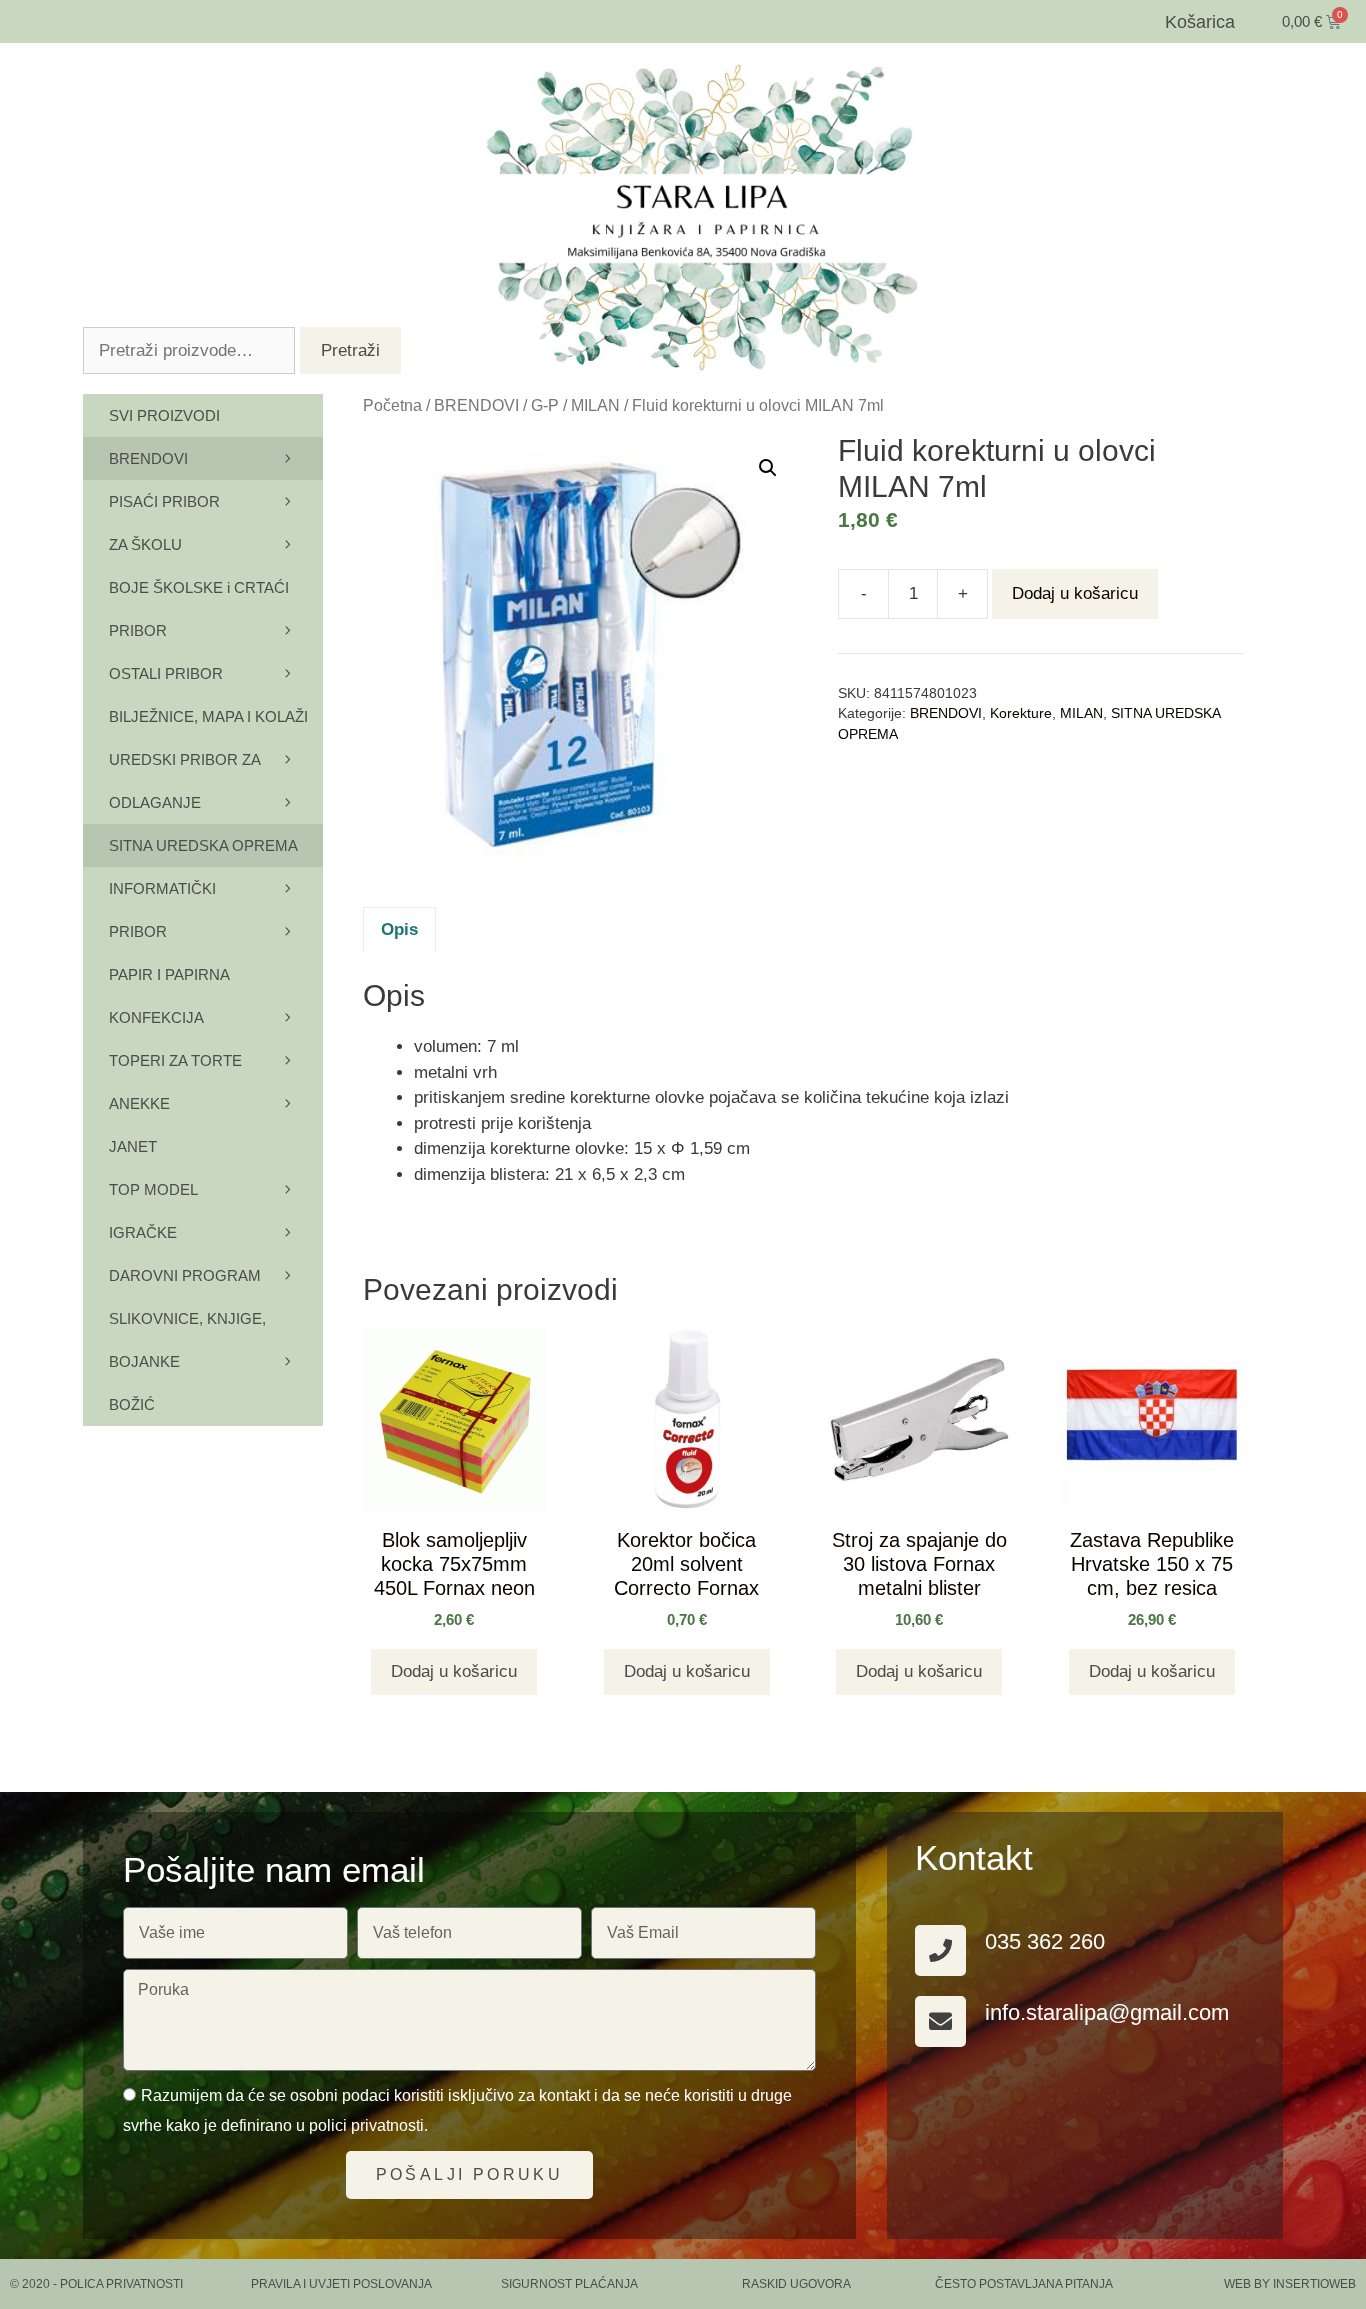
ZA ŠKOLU (145, 544)
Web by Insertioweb (1290, 2284)
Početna (392, 405)
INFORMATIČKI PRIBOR (162, 910)
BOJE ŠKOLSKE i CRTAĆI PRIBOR (199, 609)
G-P (545, 405)
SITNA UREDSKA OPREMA (203, 845)
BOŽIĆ (132, 1404)
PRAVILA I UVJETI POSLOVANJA (341, 2284)
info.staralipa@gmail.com (1107, 2012)
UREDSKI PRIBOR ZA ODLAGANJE (184, 781)
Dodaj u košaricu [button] (454, 1671)
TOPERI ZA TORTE (175, 1060)
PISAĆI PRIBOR (164, 501)
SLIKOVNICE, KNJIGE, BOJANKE (187, 1340)
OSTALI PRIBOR (166, 673)
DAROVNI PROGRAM (185, 1275)
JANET (133, 1146)
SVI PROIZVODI (164, 415)
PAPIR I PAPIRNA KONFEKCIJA (169, 996)
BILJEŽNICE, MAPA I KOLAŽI (208, 716)
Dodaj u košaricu (1075, 593)
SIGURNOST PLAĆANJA (569, 2284)
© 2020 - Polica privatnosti (96, 2284)
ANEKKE (139, 1103)
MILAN (595, 405)
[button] (768, 468)
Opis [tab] (399, 929)
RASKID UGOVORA (796, 2284)
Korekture (1021, 713)
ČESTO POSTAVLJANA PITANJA (1024, 2284)
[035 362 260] (940, 1950)
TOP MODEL (153, 1189)
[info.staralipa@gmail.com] (940, 2021)
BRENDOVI (476, 405)
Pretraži (350, 350)
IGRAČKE (143, 1232)
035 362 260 (1045, 1941)
